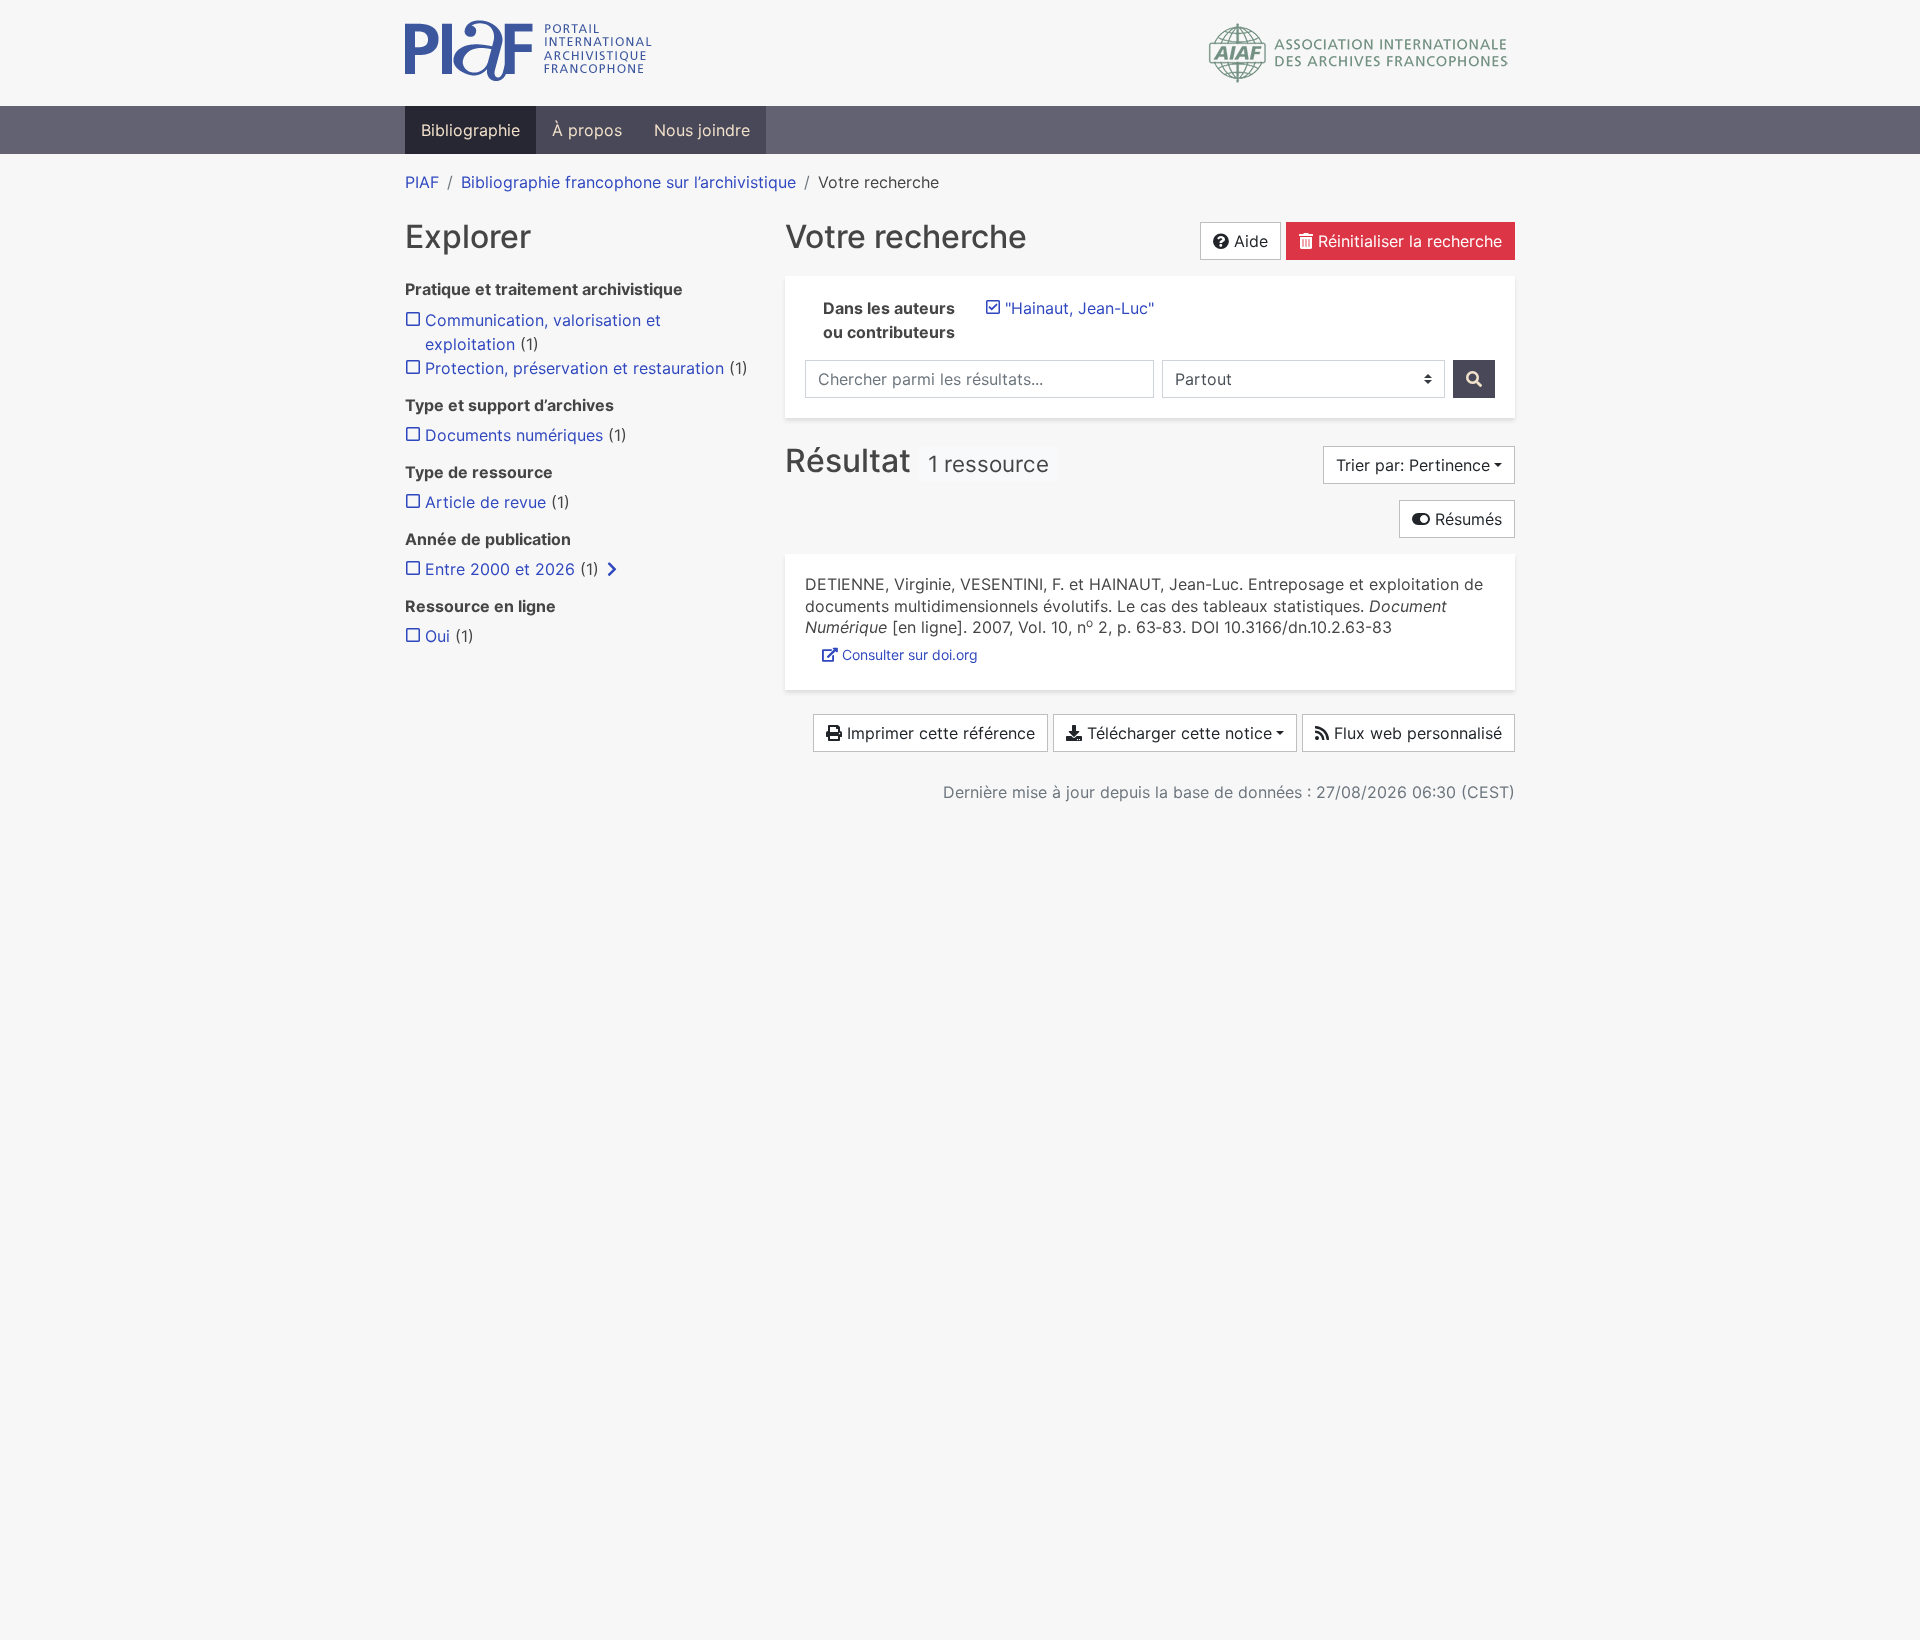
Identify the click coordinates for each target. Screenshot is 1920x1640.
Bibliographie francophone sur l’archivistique (628, 182)
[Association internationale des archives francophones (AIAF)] (1358, 53)
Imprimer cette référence (938, 733)
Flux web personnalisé (1415, 733)
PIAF (422, 182)
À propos (587, 130)
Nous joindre (702, 130)
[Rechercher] (1474, 379)
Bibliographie (470, 130)
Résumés (1466, 519)
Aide (1248, 241)
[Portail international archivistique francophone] (528, 53)
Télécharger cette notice (1177, 733)
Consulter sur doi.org (910, 654)
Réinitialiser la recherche (1407, 241)
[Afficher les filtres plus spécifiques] (612, 569)
